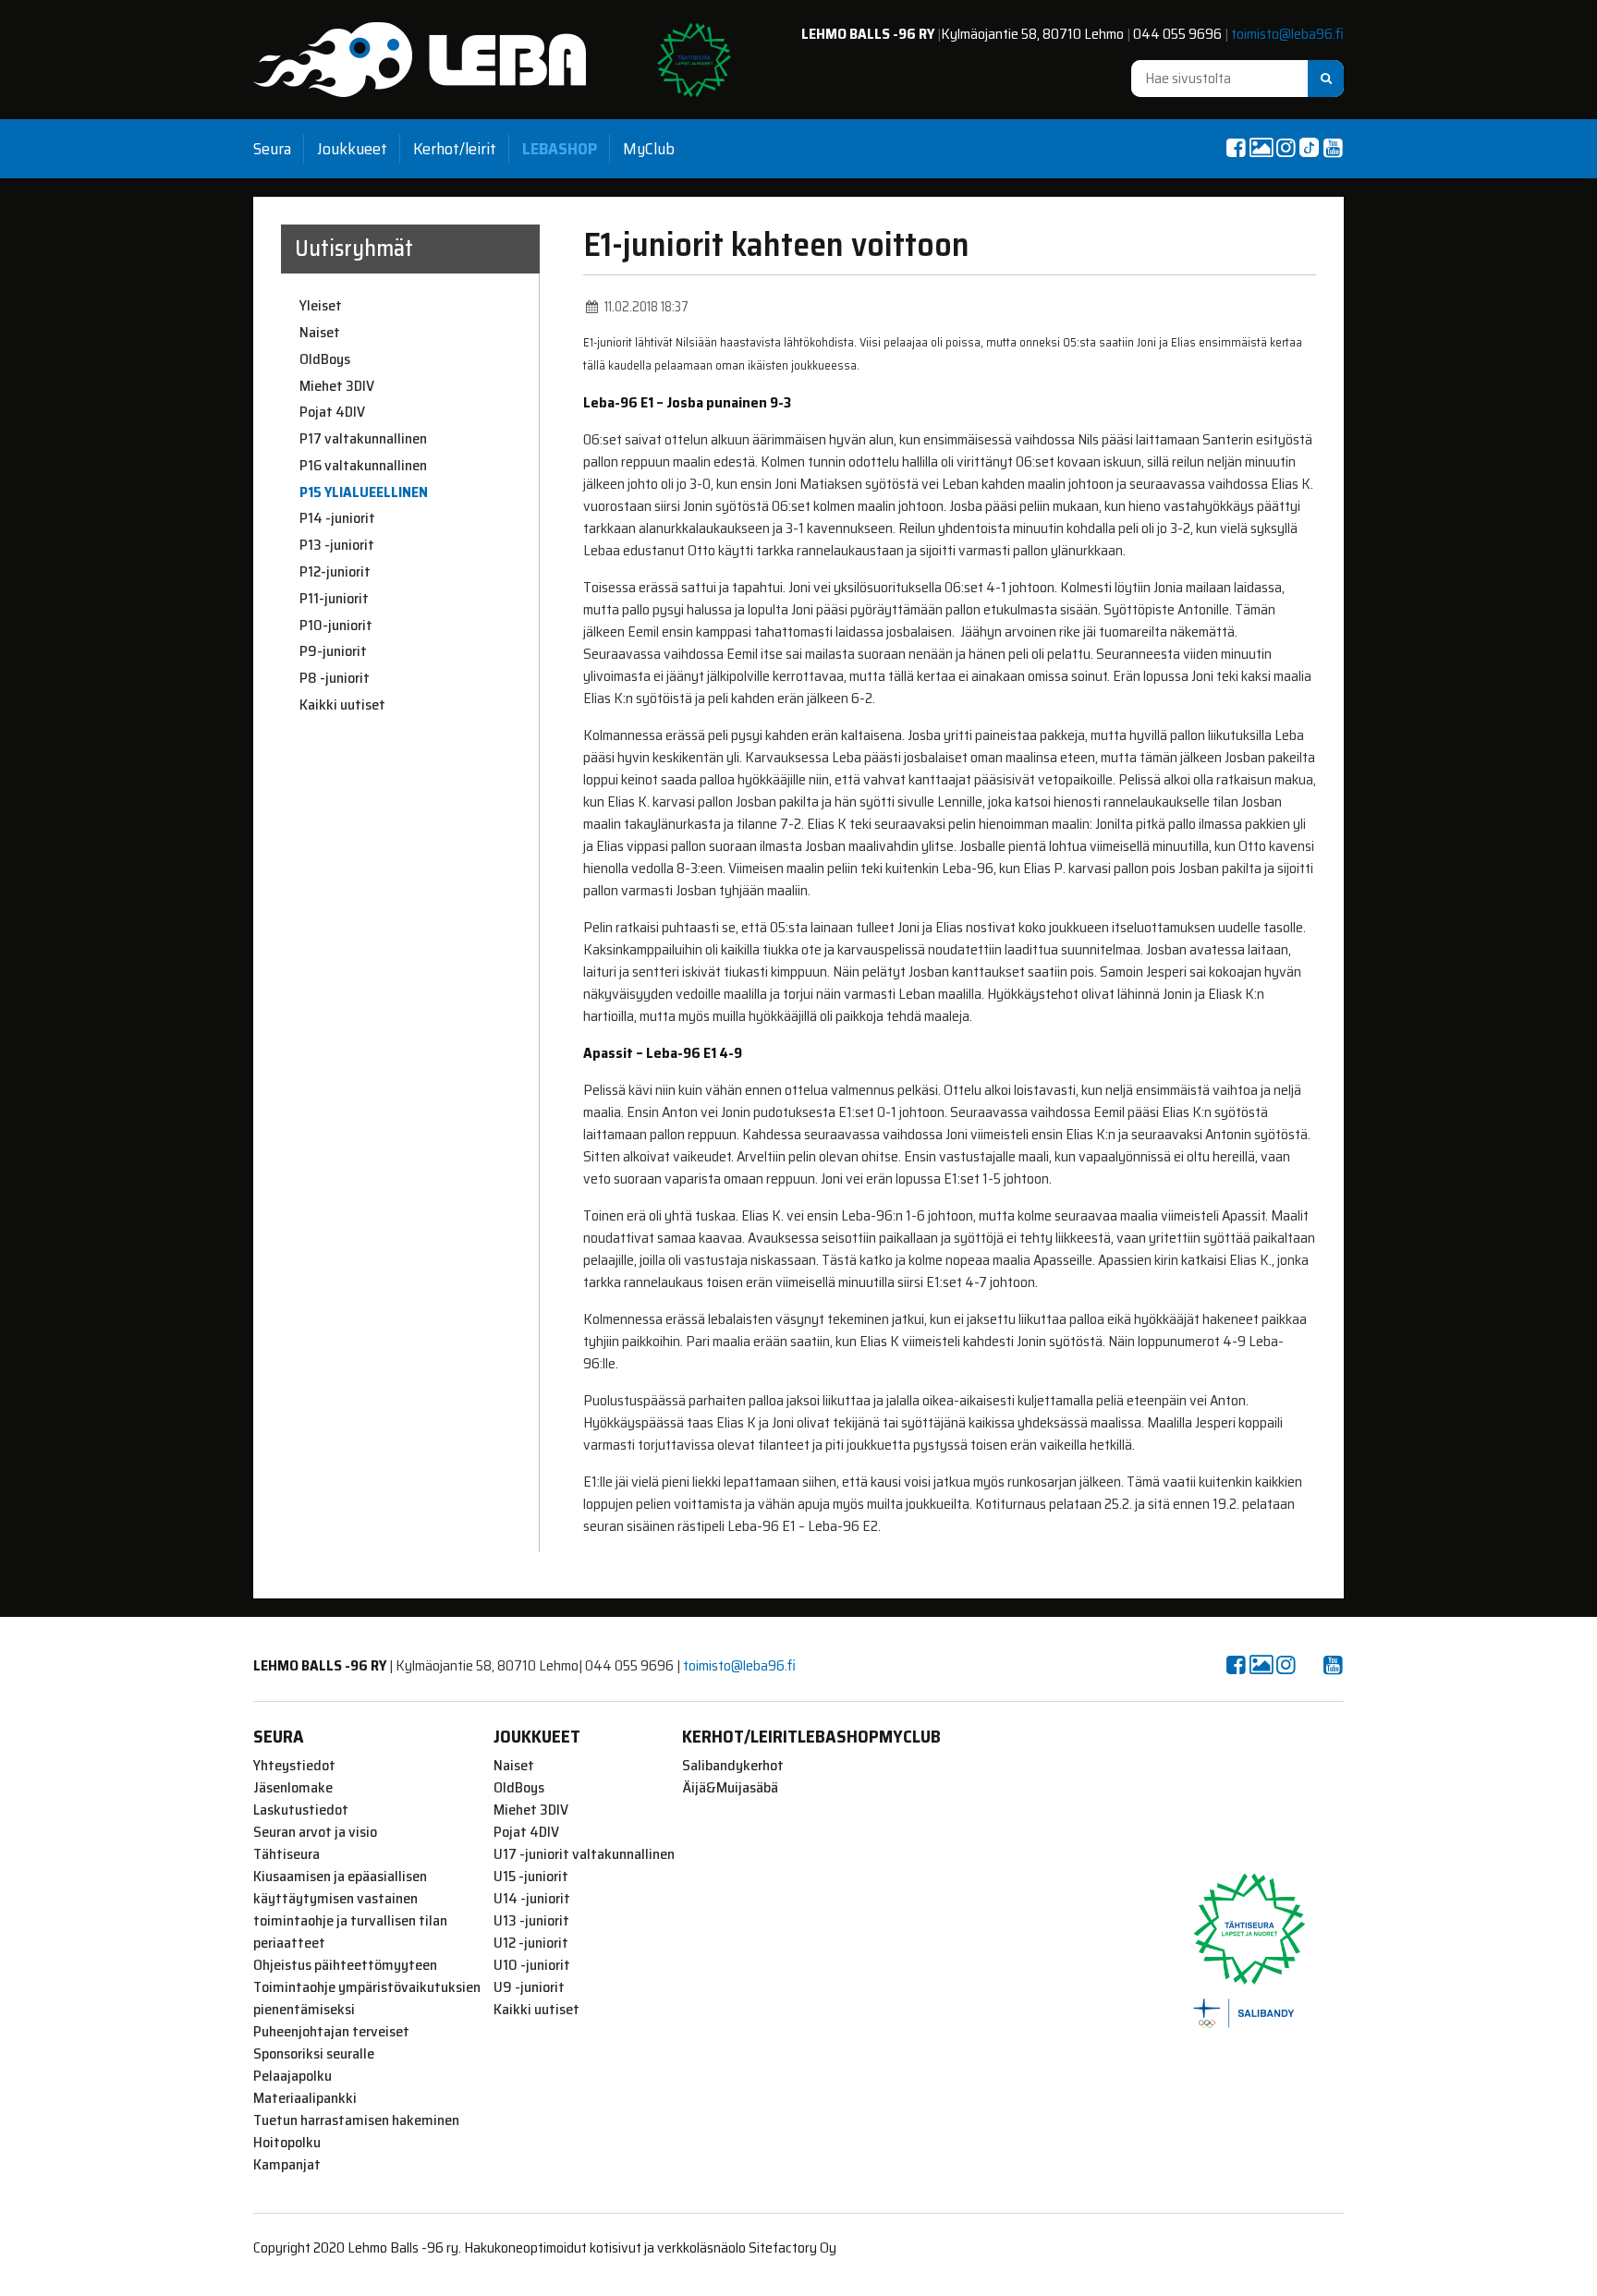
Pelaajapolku (293, 2076)
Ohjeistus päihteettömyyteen (345, 1965)
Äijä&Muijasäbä (730, 1788)
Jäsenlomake (293, 1788)
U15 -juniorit (531, 1877)
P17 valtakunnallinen (363, 439)
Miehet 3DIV (337, 386)
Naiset (320, 333)
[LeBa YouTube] (1333, 148)
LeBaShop (560, 149)
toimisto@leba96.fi (1287, 34)
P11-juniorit (334, 599)
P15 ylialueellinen (364, 492)
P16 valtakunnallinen (363, 466)
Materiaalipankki (305, 2098)
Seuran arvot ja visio (315, 1832)
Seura (272, 149)
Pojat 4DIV (332, 412)
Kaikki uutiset (342, 705)
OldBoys (325, 359)
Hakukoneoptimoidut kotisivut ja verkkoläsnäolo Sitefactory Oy (650, 2247)
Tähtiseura (286, 1854)
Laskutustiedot (301, 1810)
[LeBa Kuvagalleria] (1261, 148)
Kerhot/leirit (455, 149)
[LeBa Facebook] (1236, 148)
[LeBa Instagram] (1286, 148)
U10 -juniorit (532, 1965)
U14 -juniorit (532, 1899)
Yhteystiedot (294, 1766)
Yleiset (321, 306)
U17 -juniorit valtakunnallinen (584, 1854)
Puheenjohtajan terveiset (331, 2032)
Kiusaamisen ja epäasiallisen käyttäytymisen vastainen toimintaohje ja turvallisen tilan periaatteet (350, 1910)
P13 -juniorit (337, 545)
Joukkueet (352, 149)
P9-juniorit (333, 651)
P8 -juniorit (335, 678)
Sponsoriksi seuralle (314, 2054)
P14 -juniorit (337, 518)
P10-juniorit (336, 626)
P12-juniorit (335, 572)
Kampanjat (287, 2165)
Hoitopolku (287, 2143)
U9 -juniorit (529, 1987)
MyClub (649, 149)
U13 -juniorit (531, 1921)
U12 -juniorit (531, 1943)
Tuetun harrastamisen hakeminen (356, 2120)
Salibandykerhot (733, 1766)
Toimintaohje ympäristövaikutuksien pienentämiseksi (367, 1998)
